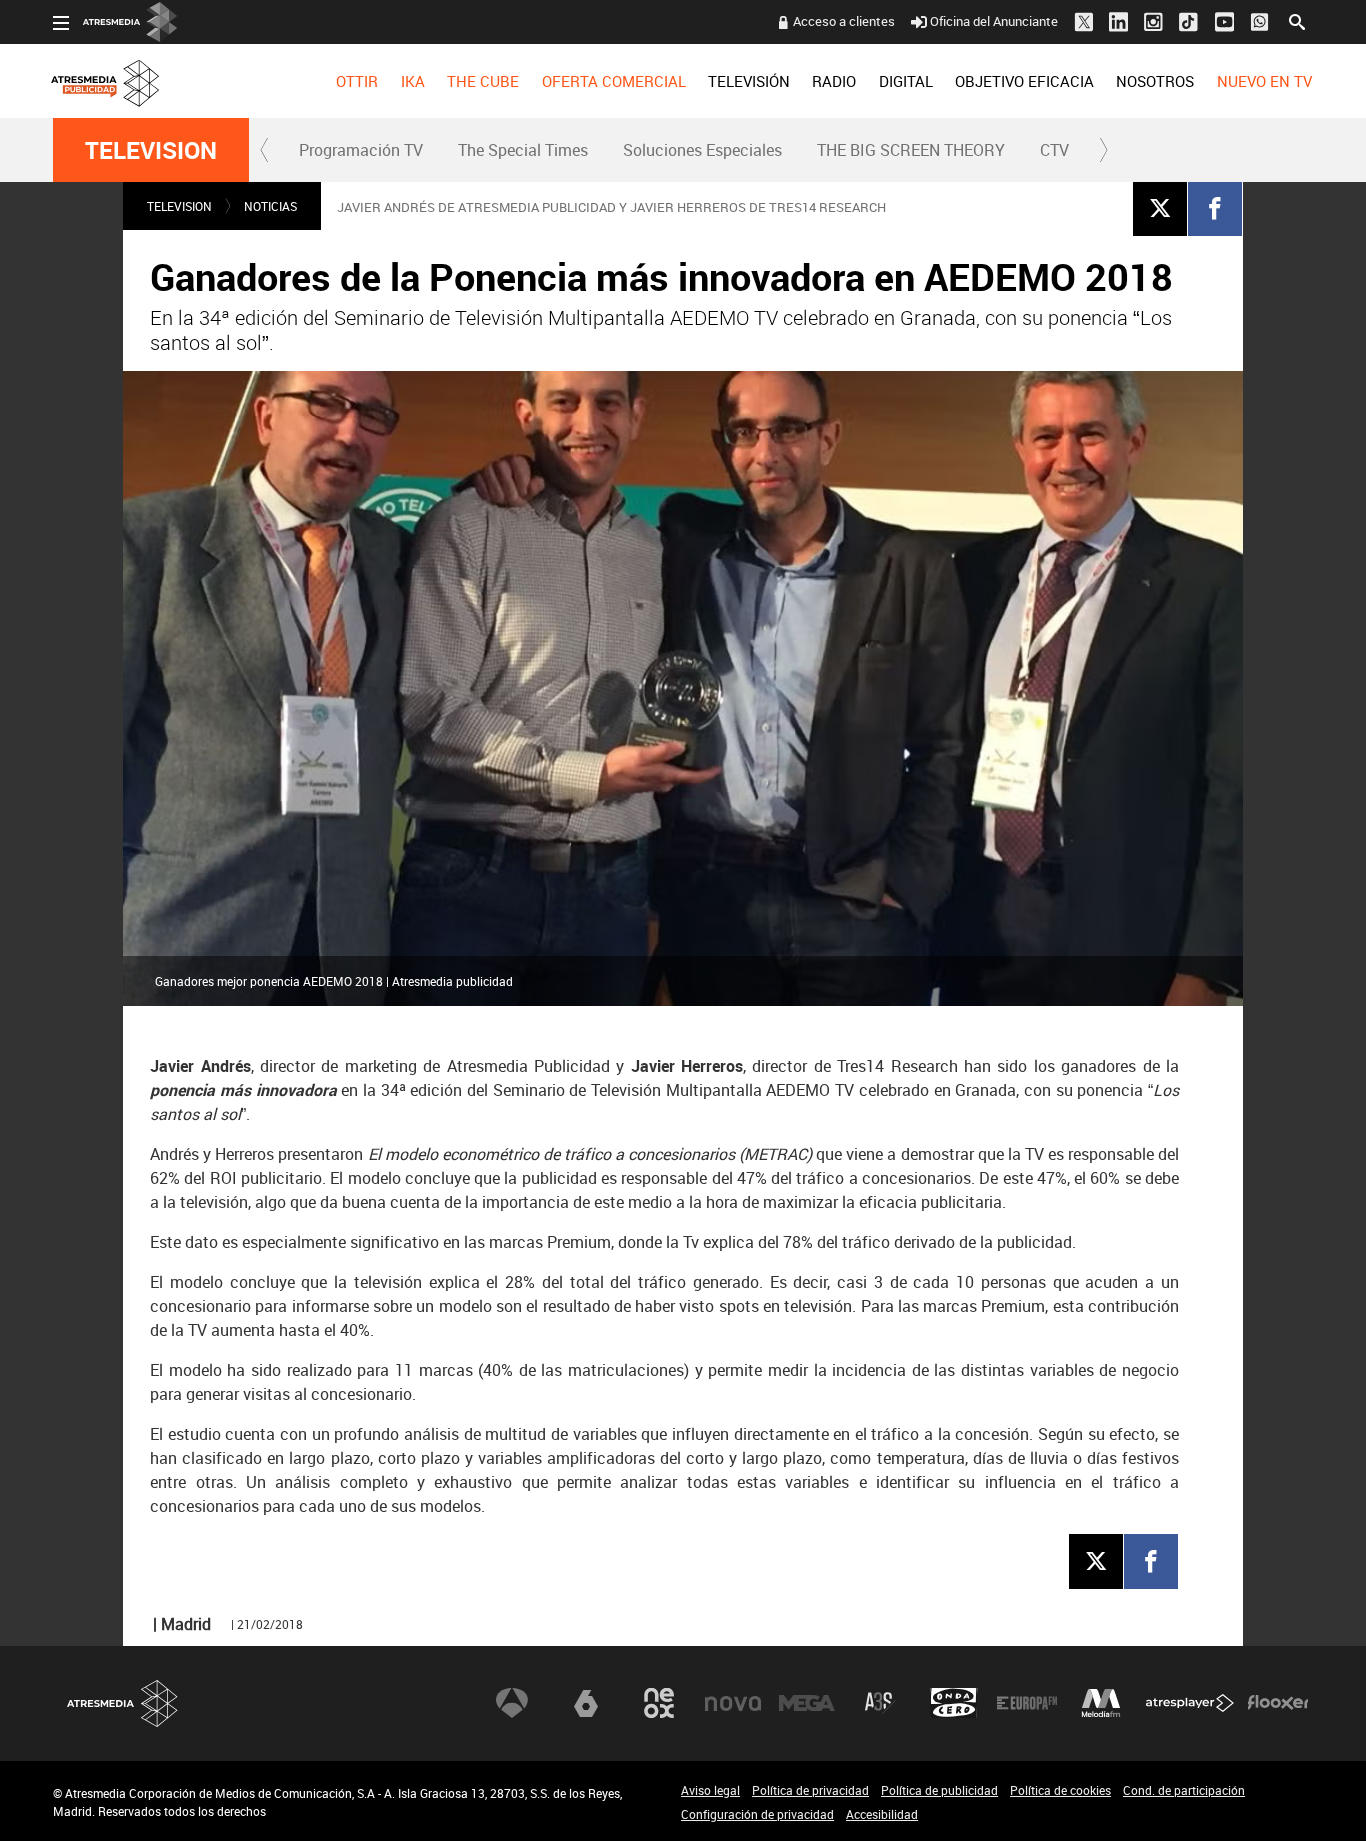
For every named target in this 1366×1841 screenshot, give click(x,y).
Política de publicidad (939, 1790)
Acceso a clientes (844, 21)
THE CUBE (483, 81)
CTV (1054, 150)
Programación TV (361, 150)
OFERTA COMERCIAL (614, 81)
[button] (265, 150)
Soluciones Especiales (702, 150)
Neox (659, 1703)
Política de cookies (1060, 1790)
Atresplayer (1190, 1703)
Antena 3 (512, 1703)
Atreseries (880, 1703)
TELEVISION (151, 150)
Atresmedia (123, 1703)
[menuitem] (357, 81)
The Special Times (523, 150)
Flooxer (1278, 1703)
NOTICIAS (270, 206)
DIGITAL (906, 81)
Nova (733, 1703)
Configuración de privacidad (757, 1814)
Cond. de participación (1184, 1790)
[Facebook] (1215, 208)
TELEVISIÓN (749, 81)
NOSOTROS (1155, 81)
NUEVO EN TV (1264, 81)
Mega (807, 1703)
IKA (413, 81)
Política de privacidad (810, 1790)
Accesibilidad (882, 1814)
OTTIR (357, 81)
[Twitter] (1160, 208)
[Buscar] (1297, 20)
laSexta (586, 1703)
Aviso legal (710, 1790)
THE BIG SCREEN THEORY (911, 150)
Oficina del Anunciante (994, 21)
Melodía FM (1101, 1703)
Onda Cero (954, 1703)
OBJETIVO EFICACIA (1024, 81)
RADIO (834, 81)
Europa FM (1027, 1703)
